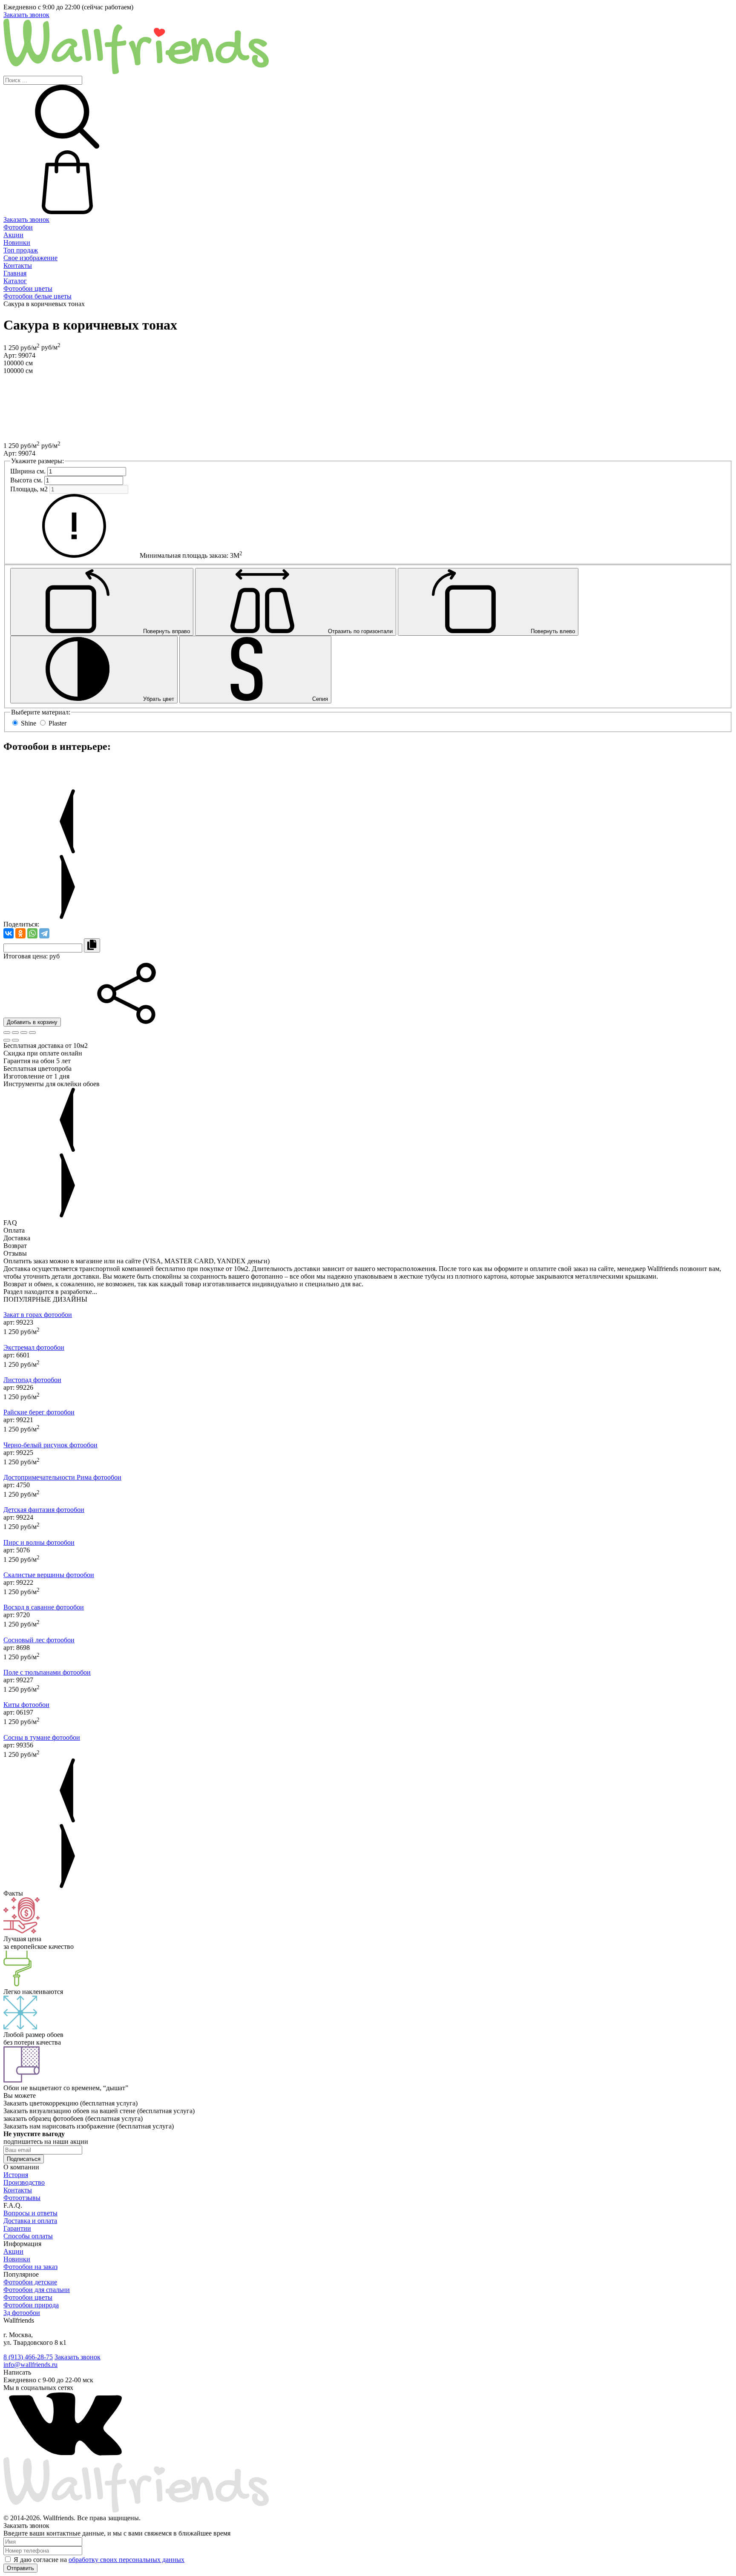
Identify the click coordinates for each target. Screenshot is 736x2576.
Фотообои (18, 227)
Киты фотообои (26, 1705)
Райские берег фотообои (39, 1412)
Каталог (15, 281)
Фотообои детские (30, 2282)
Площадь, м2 (29, 489)
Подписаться (24, 2159)
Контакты (18, 265)
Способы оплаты (28, 2236)
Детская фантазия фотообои (44, 1510)
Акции (13, 235)
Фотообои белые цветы (37, 296)
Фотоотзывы (22, 2198)
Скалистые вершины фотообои (49, 1575)
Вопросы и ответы (30, 2213)
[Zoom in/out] (32, 1033)
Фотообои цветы (28, 288)
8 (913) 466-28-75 (28, 2357)
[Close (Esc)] (7, 1033)
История (16, 2175)
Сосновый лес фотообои (39, 1640)
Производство (24, 2182)
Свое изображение (30, 258)
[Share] (15, 1033)
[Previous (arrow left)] (7, 1040)
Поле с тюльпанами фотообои (47, 1672)
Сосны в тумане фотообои (42, 1737)
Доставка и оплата (30, 2221)
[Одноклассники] (20, 933)
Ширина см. (28, 471)
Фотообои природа (31, 2305)
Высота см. (26, 480)
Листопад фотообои (32, 1380)
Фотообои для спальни (37, 2290)
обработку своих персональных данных (126, 2560)
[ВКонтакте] (9, 933)
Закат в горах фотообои (38, 1315)
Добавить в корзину (32, 1022)
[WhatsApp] (32, 933)
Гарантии (17, 2228)
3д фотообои (22, 2313)
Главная (15, 273)
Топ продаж (21, 250)
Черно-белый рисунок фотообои (50, 1445)
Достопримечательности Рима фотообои (62, 1477)
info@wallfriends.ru (30, 2365)
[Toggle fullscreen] (24, 1033)
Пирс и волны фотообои (39, 1542)
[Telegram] (44, 933)
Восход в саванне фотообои (44, 1607)
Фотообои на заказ (30, 2267)
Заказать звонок (26, 15)
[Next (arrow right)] (15, 1040)
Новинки (17, 242)
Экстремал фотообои (34, 1347)
